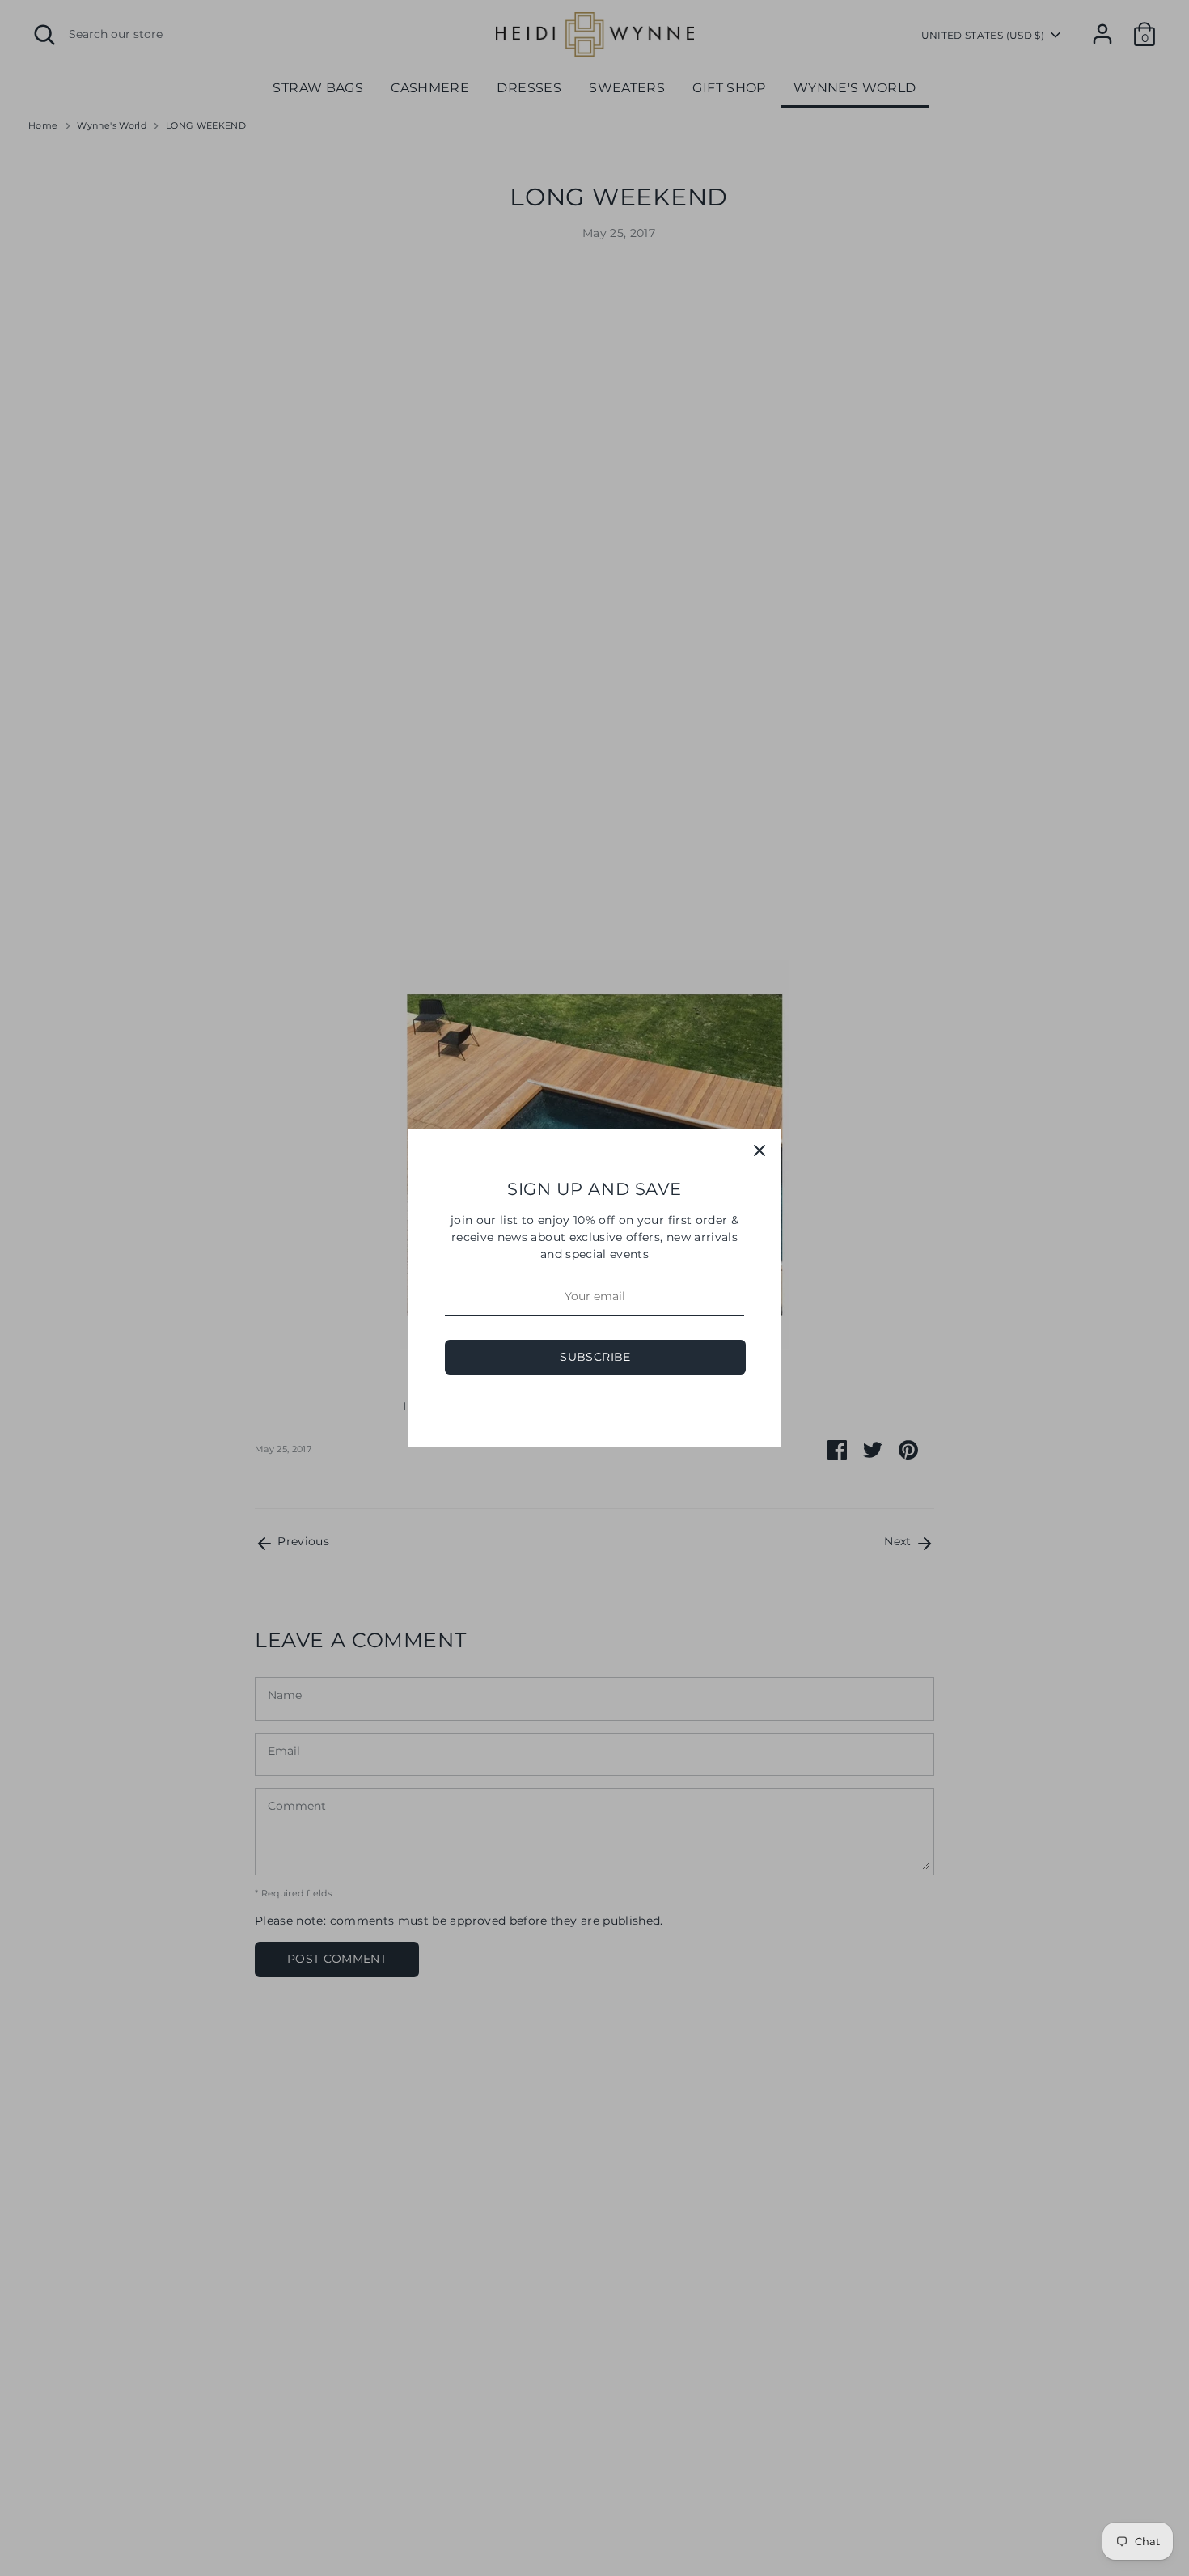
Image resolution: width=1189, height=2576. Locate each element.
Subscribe (595, 1357)
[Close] (760, 1150)
